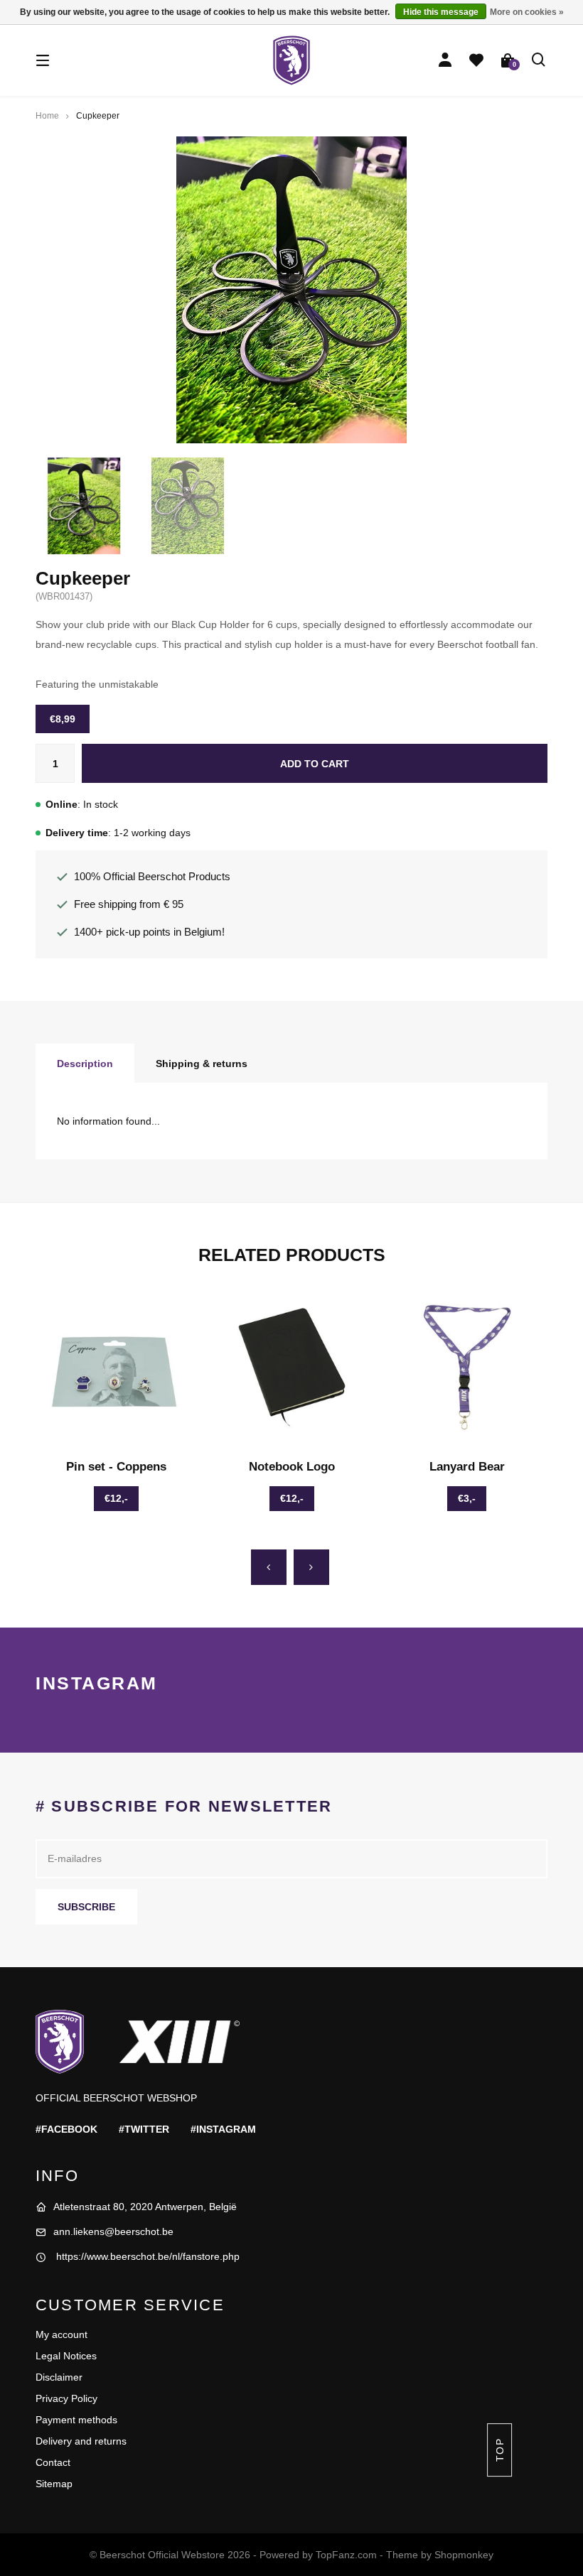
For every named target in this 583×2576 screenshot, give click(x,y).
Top (499, 2450)
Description (85, 1064)
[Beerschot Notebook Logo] (292, 1367)
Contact (53, 2462)
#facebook (66, 2129)
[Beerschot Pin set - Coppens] (116, 1367)
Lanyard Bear (467, 1467)
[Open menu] (43, 60)
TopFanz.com (346, 2555)
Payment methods (76, 2420)
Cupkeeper (98, 116)
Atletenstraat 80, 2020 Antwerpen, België (145, 2207)
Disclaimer (59, 2377)
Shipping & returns (202, 1064)
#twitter (144, 2129)
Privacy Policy (66, 2398)
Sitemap (54, 2484)
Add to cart (315, 764)
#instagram (223, 2129)
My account (61, 2334)
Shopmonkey (464, 2555)
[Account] (445, 60)
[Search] (539, 60)
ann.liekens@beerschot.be (113, 2231)
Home (47, 116)
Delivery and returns (81, 2441)
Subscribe (86, 1907)
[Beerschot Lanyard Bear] (467, 1367)
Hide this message (441, 12)
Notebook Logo (292, 1467)
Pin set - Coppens (116, 1467)
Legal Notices (66, 2356)
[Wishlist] (476, 60)
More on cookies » (527, 12)
